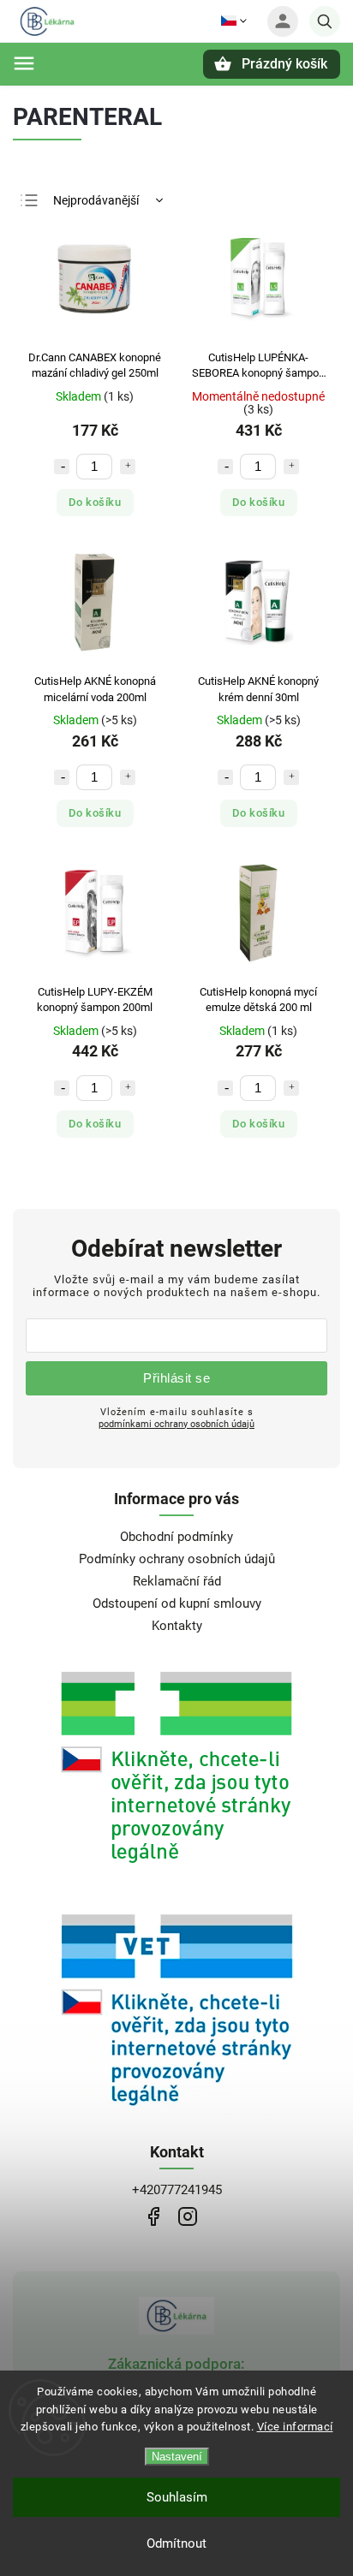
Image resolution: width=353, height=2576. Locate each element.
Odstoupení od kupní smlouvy (177, 1603)
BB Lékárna (153, 2217)
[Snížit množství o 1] (62, 467)
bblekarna (187, 2217)
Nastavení (177, 2457)
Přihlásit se (176, 1378)
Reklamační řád (177, 1581)
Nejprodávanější (96, 200)
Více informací (295, 2427)
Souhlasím (177, 2497)
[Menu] (24, 63)
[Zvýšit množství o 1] (128, 467)
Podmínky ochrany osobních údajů (177, 1559)
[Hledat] (325, 21)
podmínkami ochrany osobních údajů (176, 1424)
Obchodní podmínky (176, 1537)
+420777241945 (177, 2190)
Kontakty (177, 1626)
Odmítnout (176, 2543)
